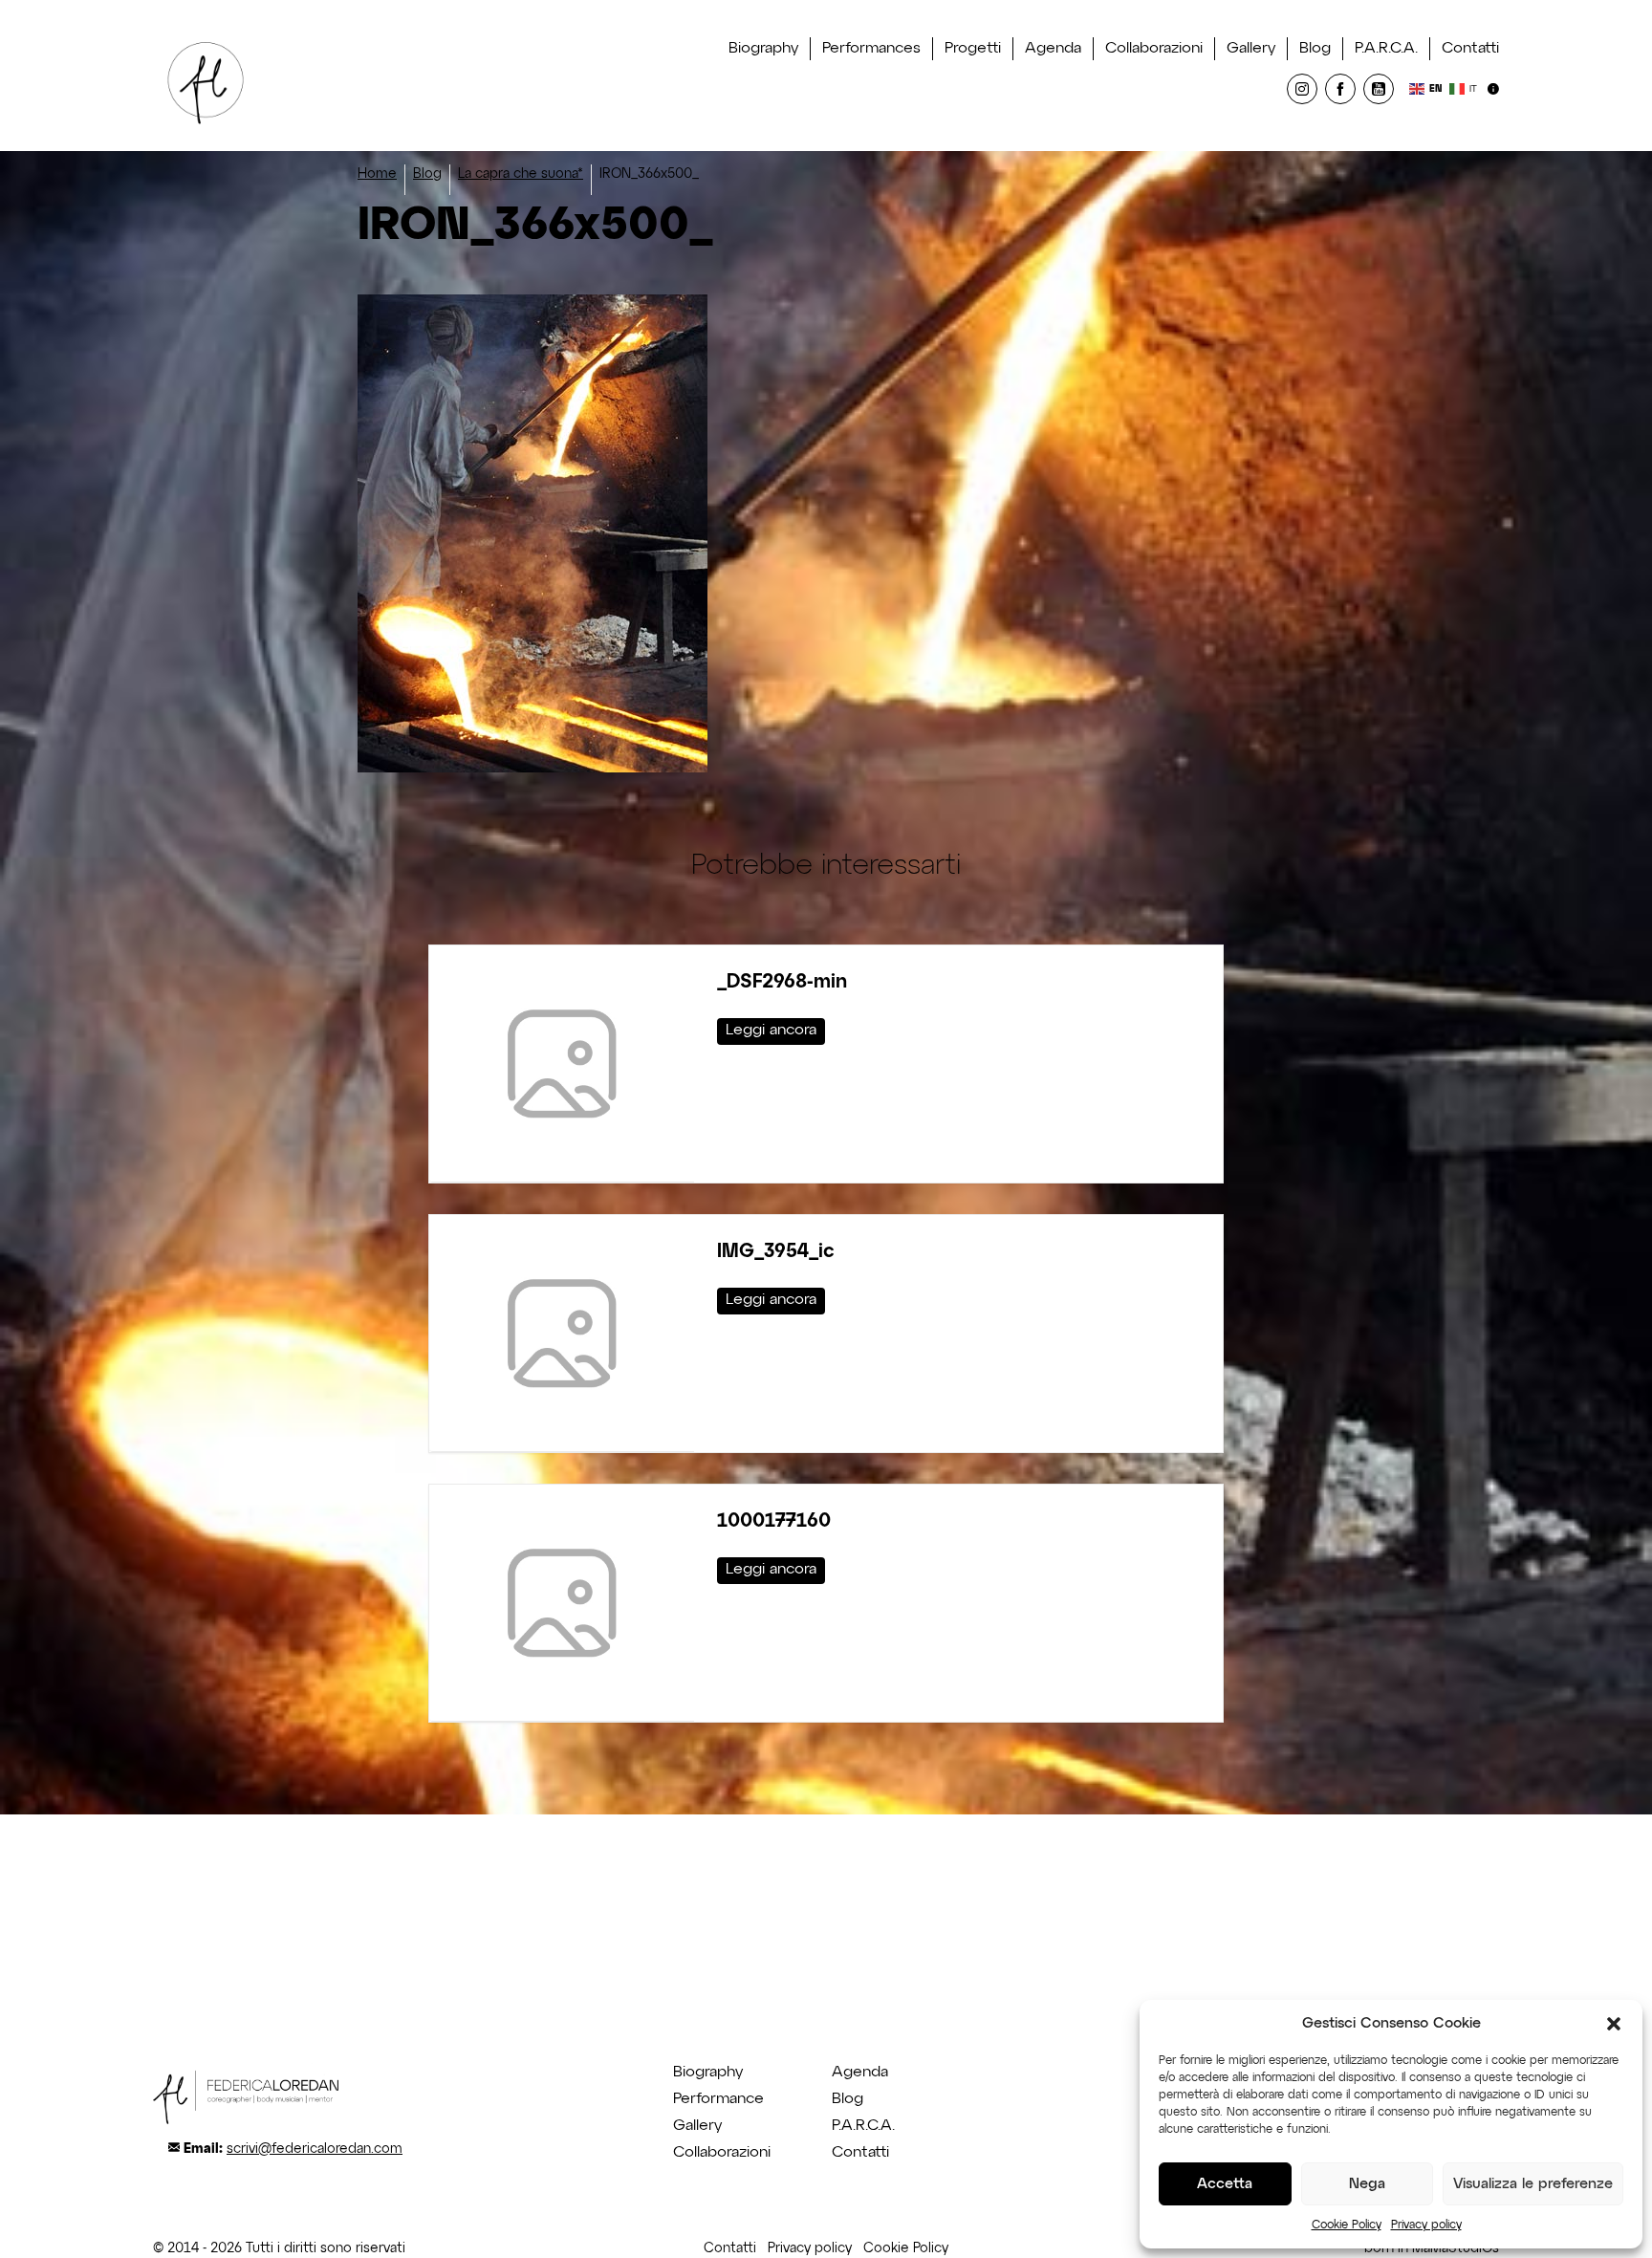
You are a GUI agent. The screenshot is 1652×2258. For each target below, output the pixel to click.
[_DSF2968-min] (562, 1064)
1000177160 (774, 1521)
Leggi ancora (771, 1031)
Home (377, 174)
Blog (1315, 49)
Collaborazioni (1154, 49)
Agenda (1053, 49)
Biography (763, 49)
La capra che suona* (521, 174)
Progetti (973, 49)
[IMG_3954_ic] (562, 1333)
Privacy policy (1426, 2225)
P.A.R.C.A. (1386, 49)
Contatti (1470, 49)
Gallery (1251, 49)
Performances (871, 49)
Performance (718, 2099)
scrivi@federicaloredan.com (315, 2149)
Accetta (1225, 2184)
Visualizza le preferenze (1533, 2184)
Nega (1367, 2184)
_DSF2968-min (782, 982)
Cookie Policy (1347, 2225)
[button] (1614, 2024)
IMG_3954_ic (776, 1251)
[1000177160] (562, 1603)
